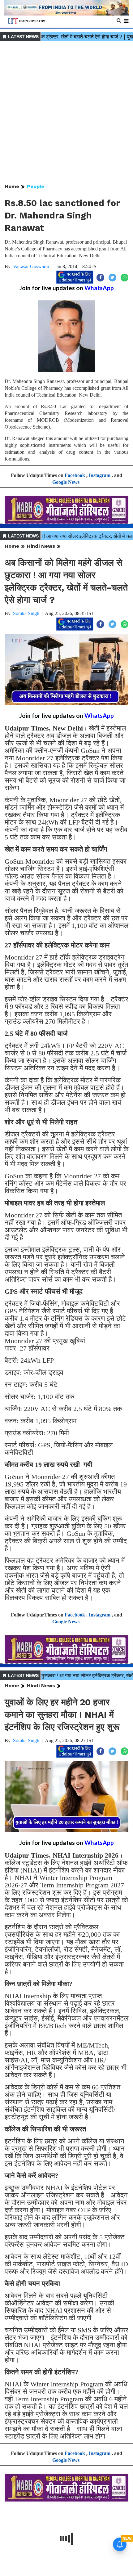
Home (12, 186)
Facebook (75, 475)
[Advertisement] (66, 113)
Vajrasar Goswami (31, 266)
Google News (66, 482)
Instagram (100, 475)
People (36, 186)
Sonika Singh (26, 613)
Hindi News (41, 546)
